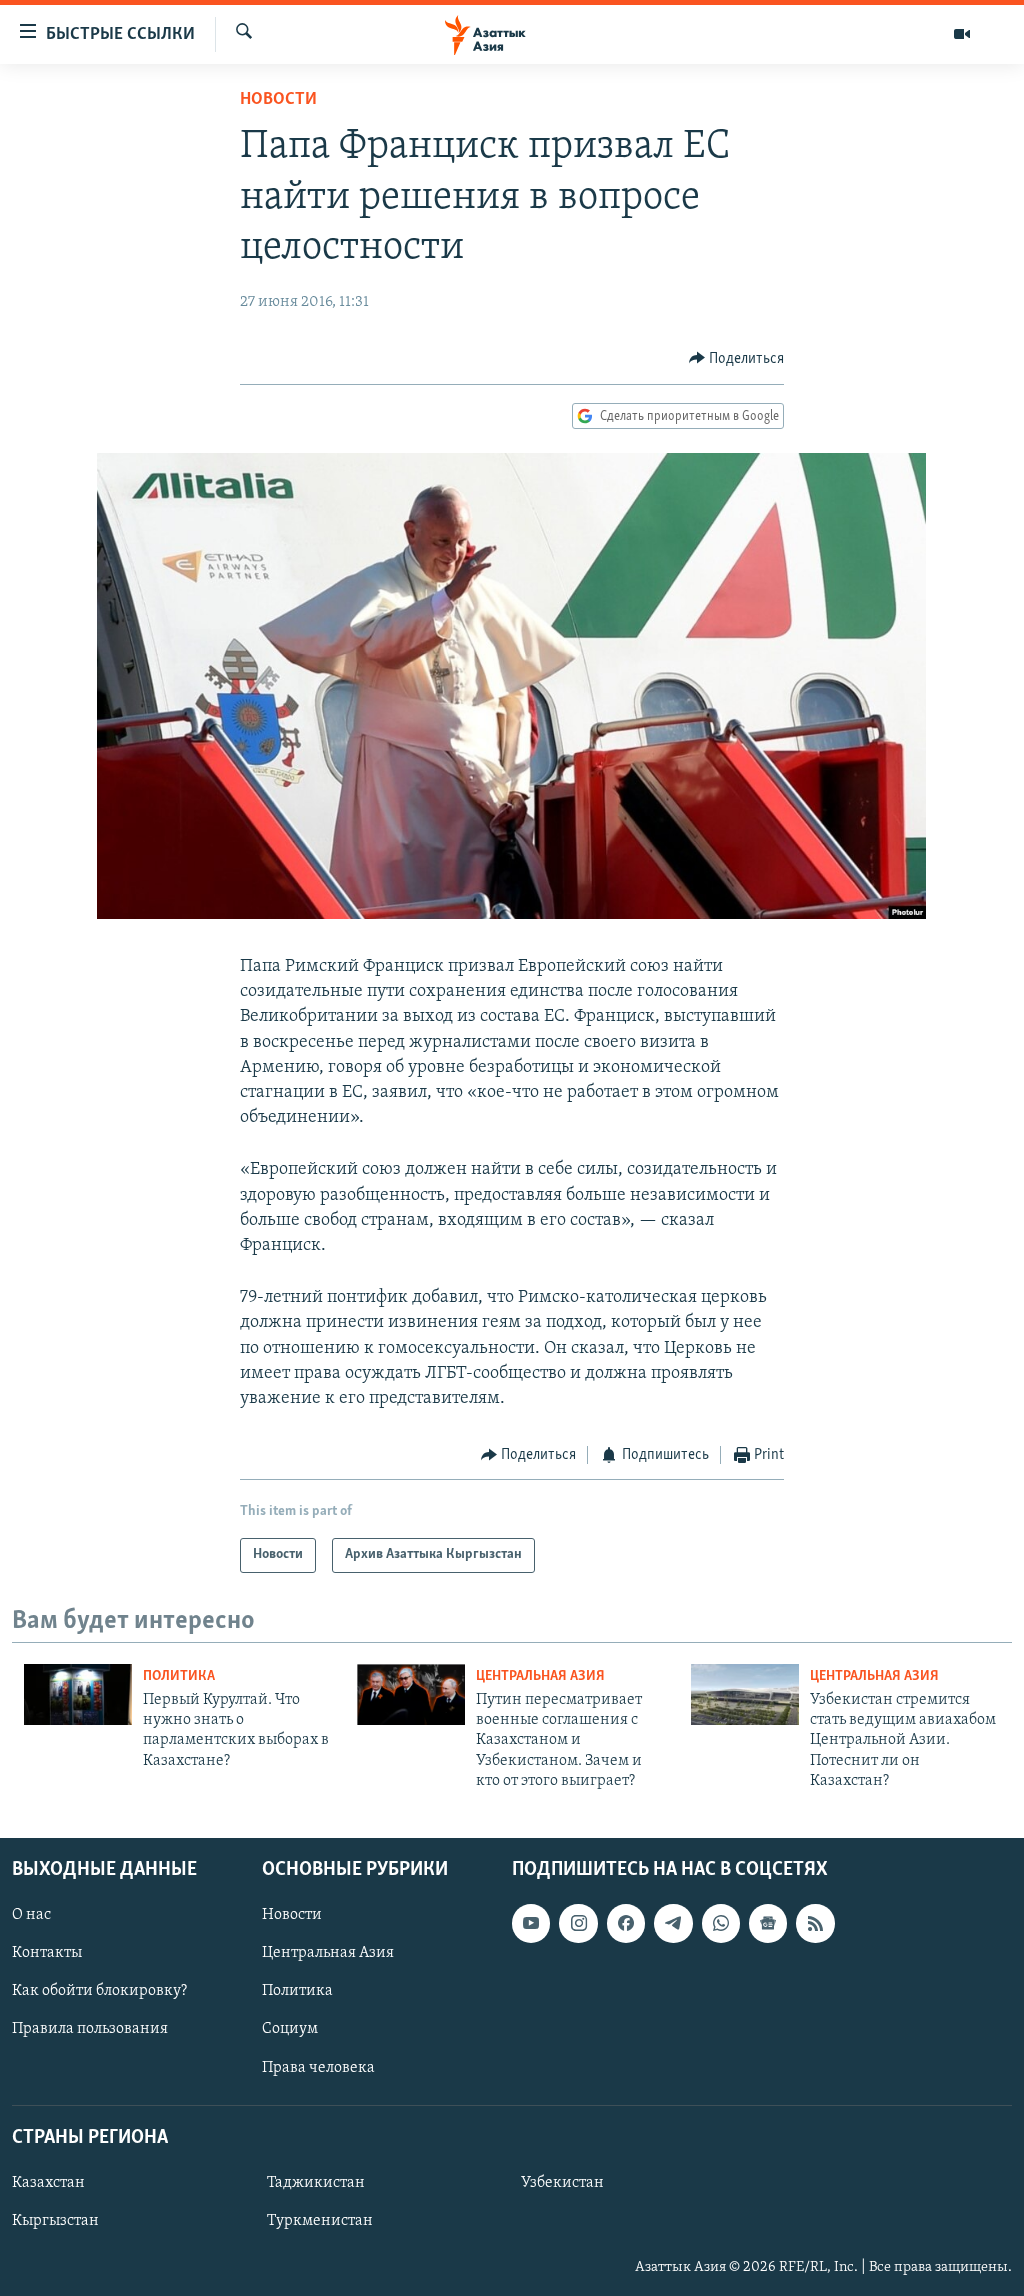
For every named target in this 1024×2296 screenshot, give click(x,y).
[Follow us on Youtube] (531, 1923)
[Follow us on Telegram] (673, 1923)
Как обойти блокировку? (99, 1991)
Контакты (47, 1953)
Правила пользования (90, 2029)
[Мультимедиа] (962, 34)
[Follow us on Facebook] (626, 1923)
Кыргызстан (55, 2221)
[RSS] (815, 1923)
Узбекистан (562, 2183)
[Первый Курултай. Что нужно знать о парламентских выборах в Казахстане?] (78, 1694)
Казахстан (48, 2183)
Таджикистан (316, 2183)
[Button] (737, 359)
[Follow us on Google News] (768, 1923)
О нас (31, 1915)
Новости (278, 100)
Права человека (318, 2067)
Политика (179, 1676)
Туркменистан (320, 2221)
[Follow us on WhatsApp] (721, 1923)
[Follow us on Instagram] (578, 1923)
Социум (290, 2029)
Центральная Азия (540, 1676)
